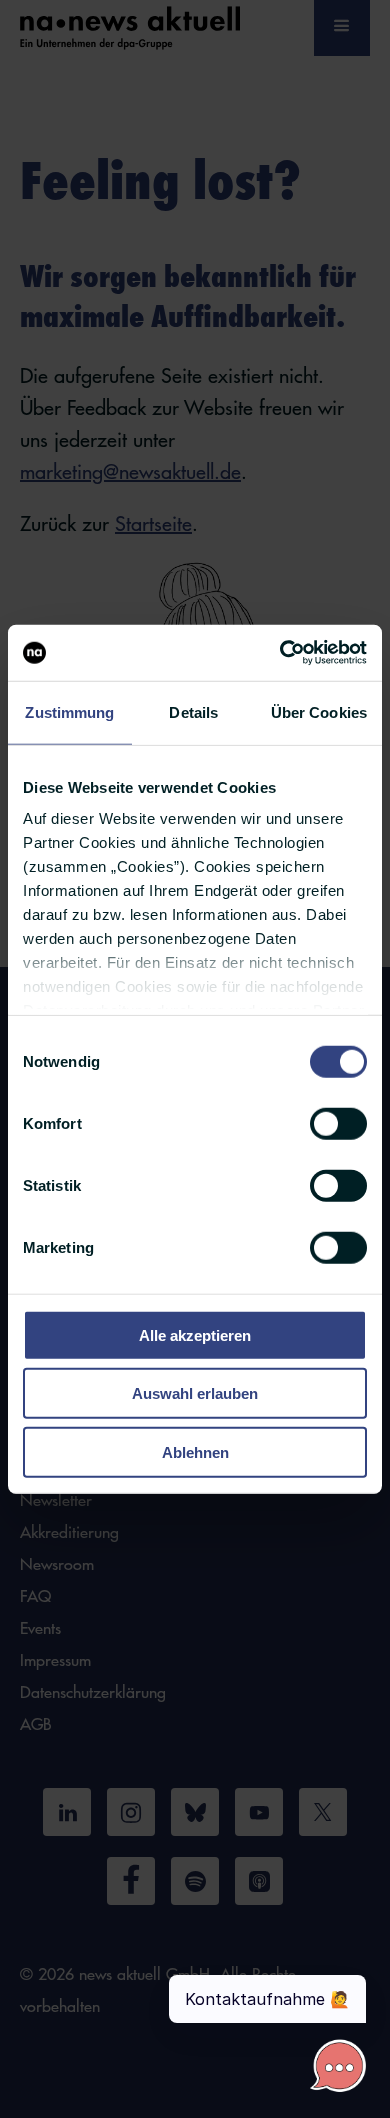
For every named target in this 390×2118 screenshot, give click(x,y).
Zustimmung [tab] (69, 711)
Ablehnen (195, 1451)
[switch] (338, 1123)
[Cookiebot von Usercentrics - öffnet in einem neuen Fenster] (280, 653)
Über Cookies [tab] (319, 711)
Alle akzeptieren (195, 1334)
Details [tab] (193, 711)
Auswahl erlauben (195, 1393)
